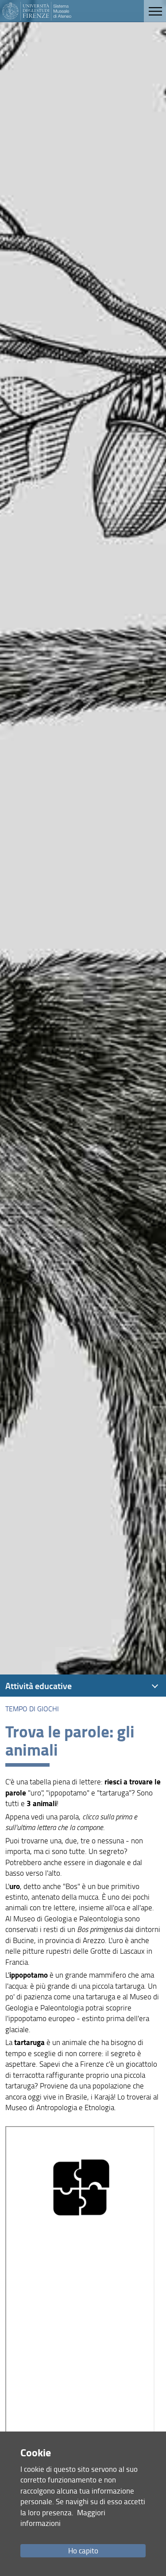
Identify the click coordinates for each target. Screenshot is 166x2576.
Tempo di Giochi (32, 1709)
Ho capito (83, 2551)
